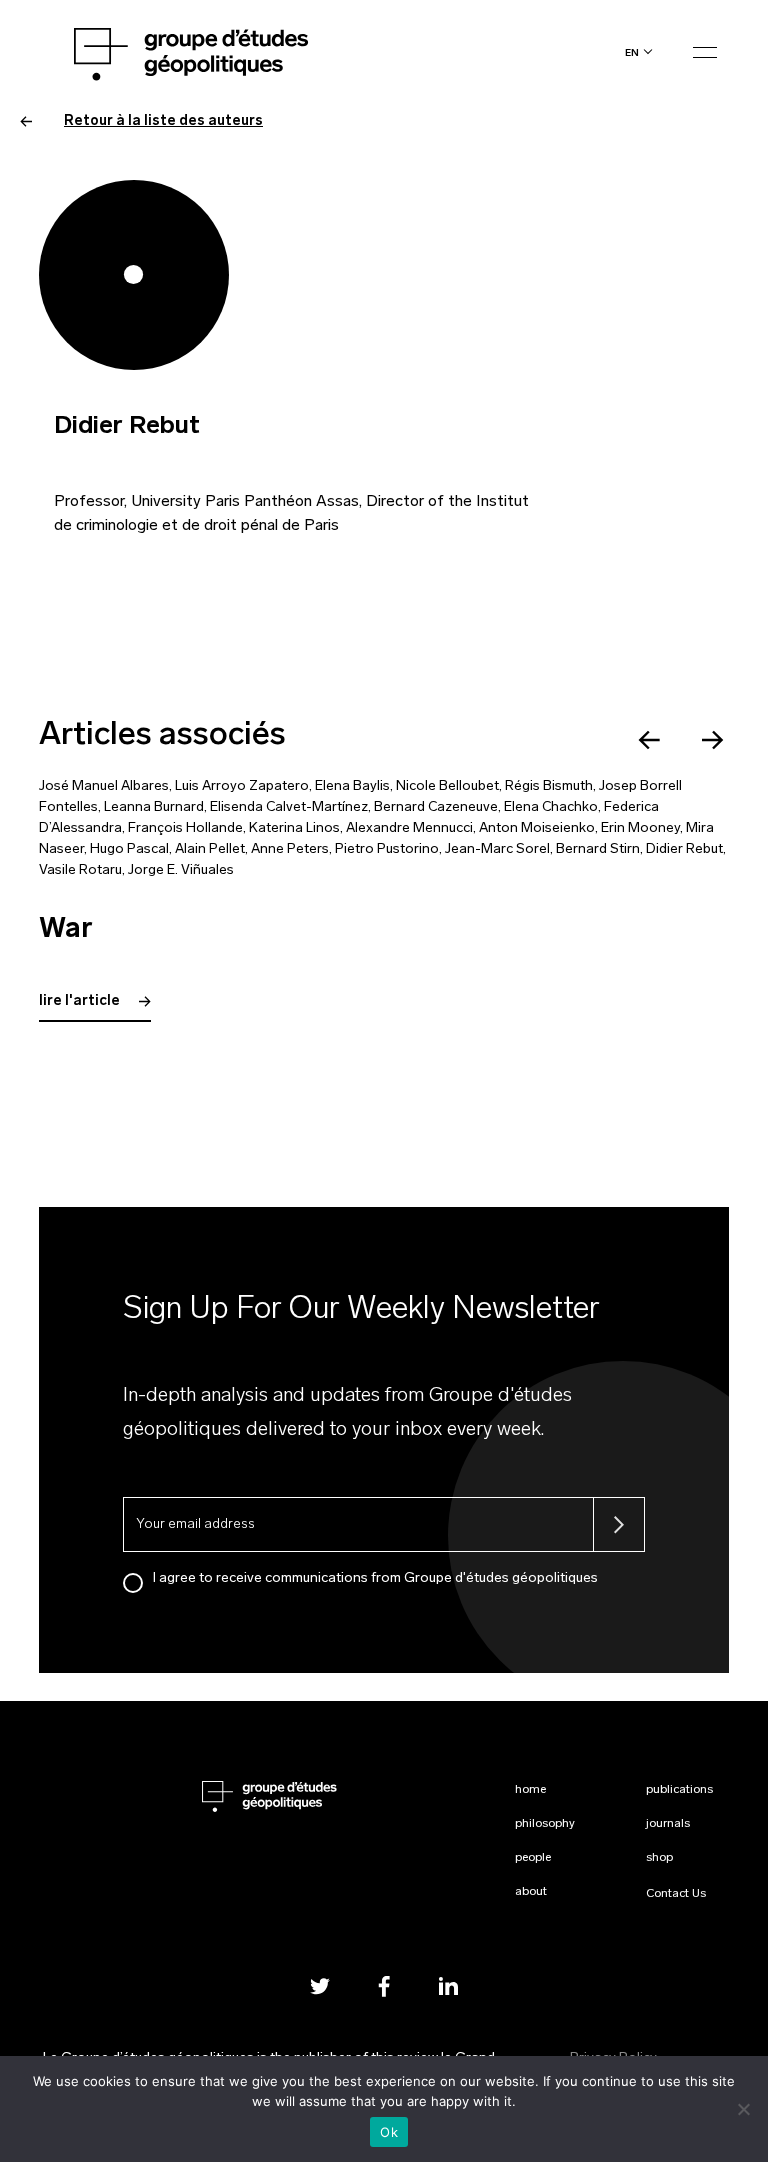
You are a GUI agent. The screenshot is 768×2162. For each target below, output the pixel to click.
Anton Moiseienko (537, 828)
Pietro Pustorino (387, 849)
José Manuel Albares (104, 786)
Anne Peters (290, 849)
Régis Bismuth (549, 786)
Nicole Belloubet (447, 786)
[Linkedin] (448, 1986)
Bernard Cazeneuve (436, 807)
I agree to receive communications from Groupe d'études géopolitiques (375, 1578)
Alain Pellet (210, 849)
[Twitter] (320, 1986)
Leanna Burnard (154, 807)
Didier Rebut (684, 849)
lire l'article (81, 1001)
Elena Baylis (352, 786)
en (632, 52)
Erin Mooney (640, 828)
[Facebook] (384, 1986)
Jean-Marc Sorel (497, 849)
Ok (389, 2132)
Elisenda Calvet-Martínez (289, 807)
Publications (679, 1790)
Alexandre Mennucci (409, 828)
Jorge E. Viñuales (181, 870)
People (533, 1858)
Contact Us (676, 1894)
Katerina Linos (294, 828)
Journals (668, 1824)
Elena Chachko (551, 807)
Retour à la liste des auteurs (163, 121)
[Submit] (619, 1524)
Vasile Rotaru (80, 870)
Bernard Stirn (598, 849)
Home (530, 1790)
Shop (659, 1858)
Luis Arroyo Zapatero (242, 786)
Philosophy (545, 1824)
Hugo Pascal (129, 849)
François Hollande (185, 828)
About (531, 1892)
